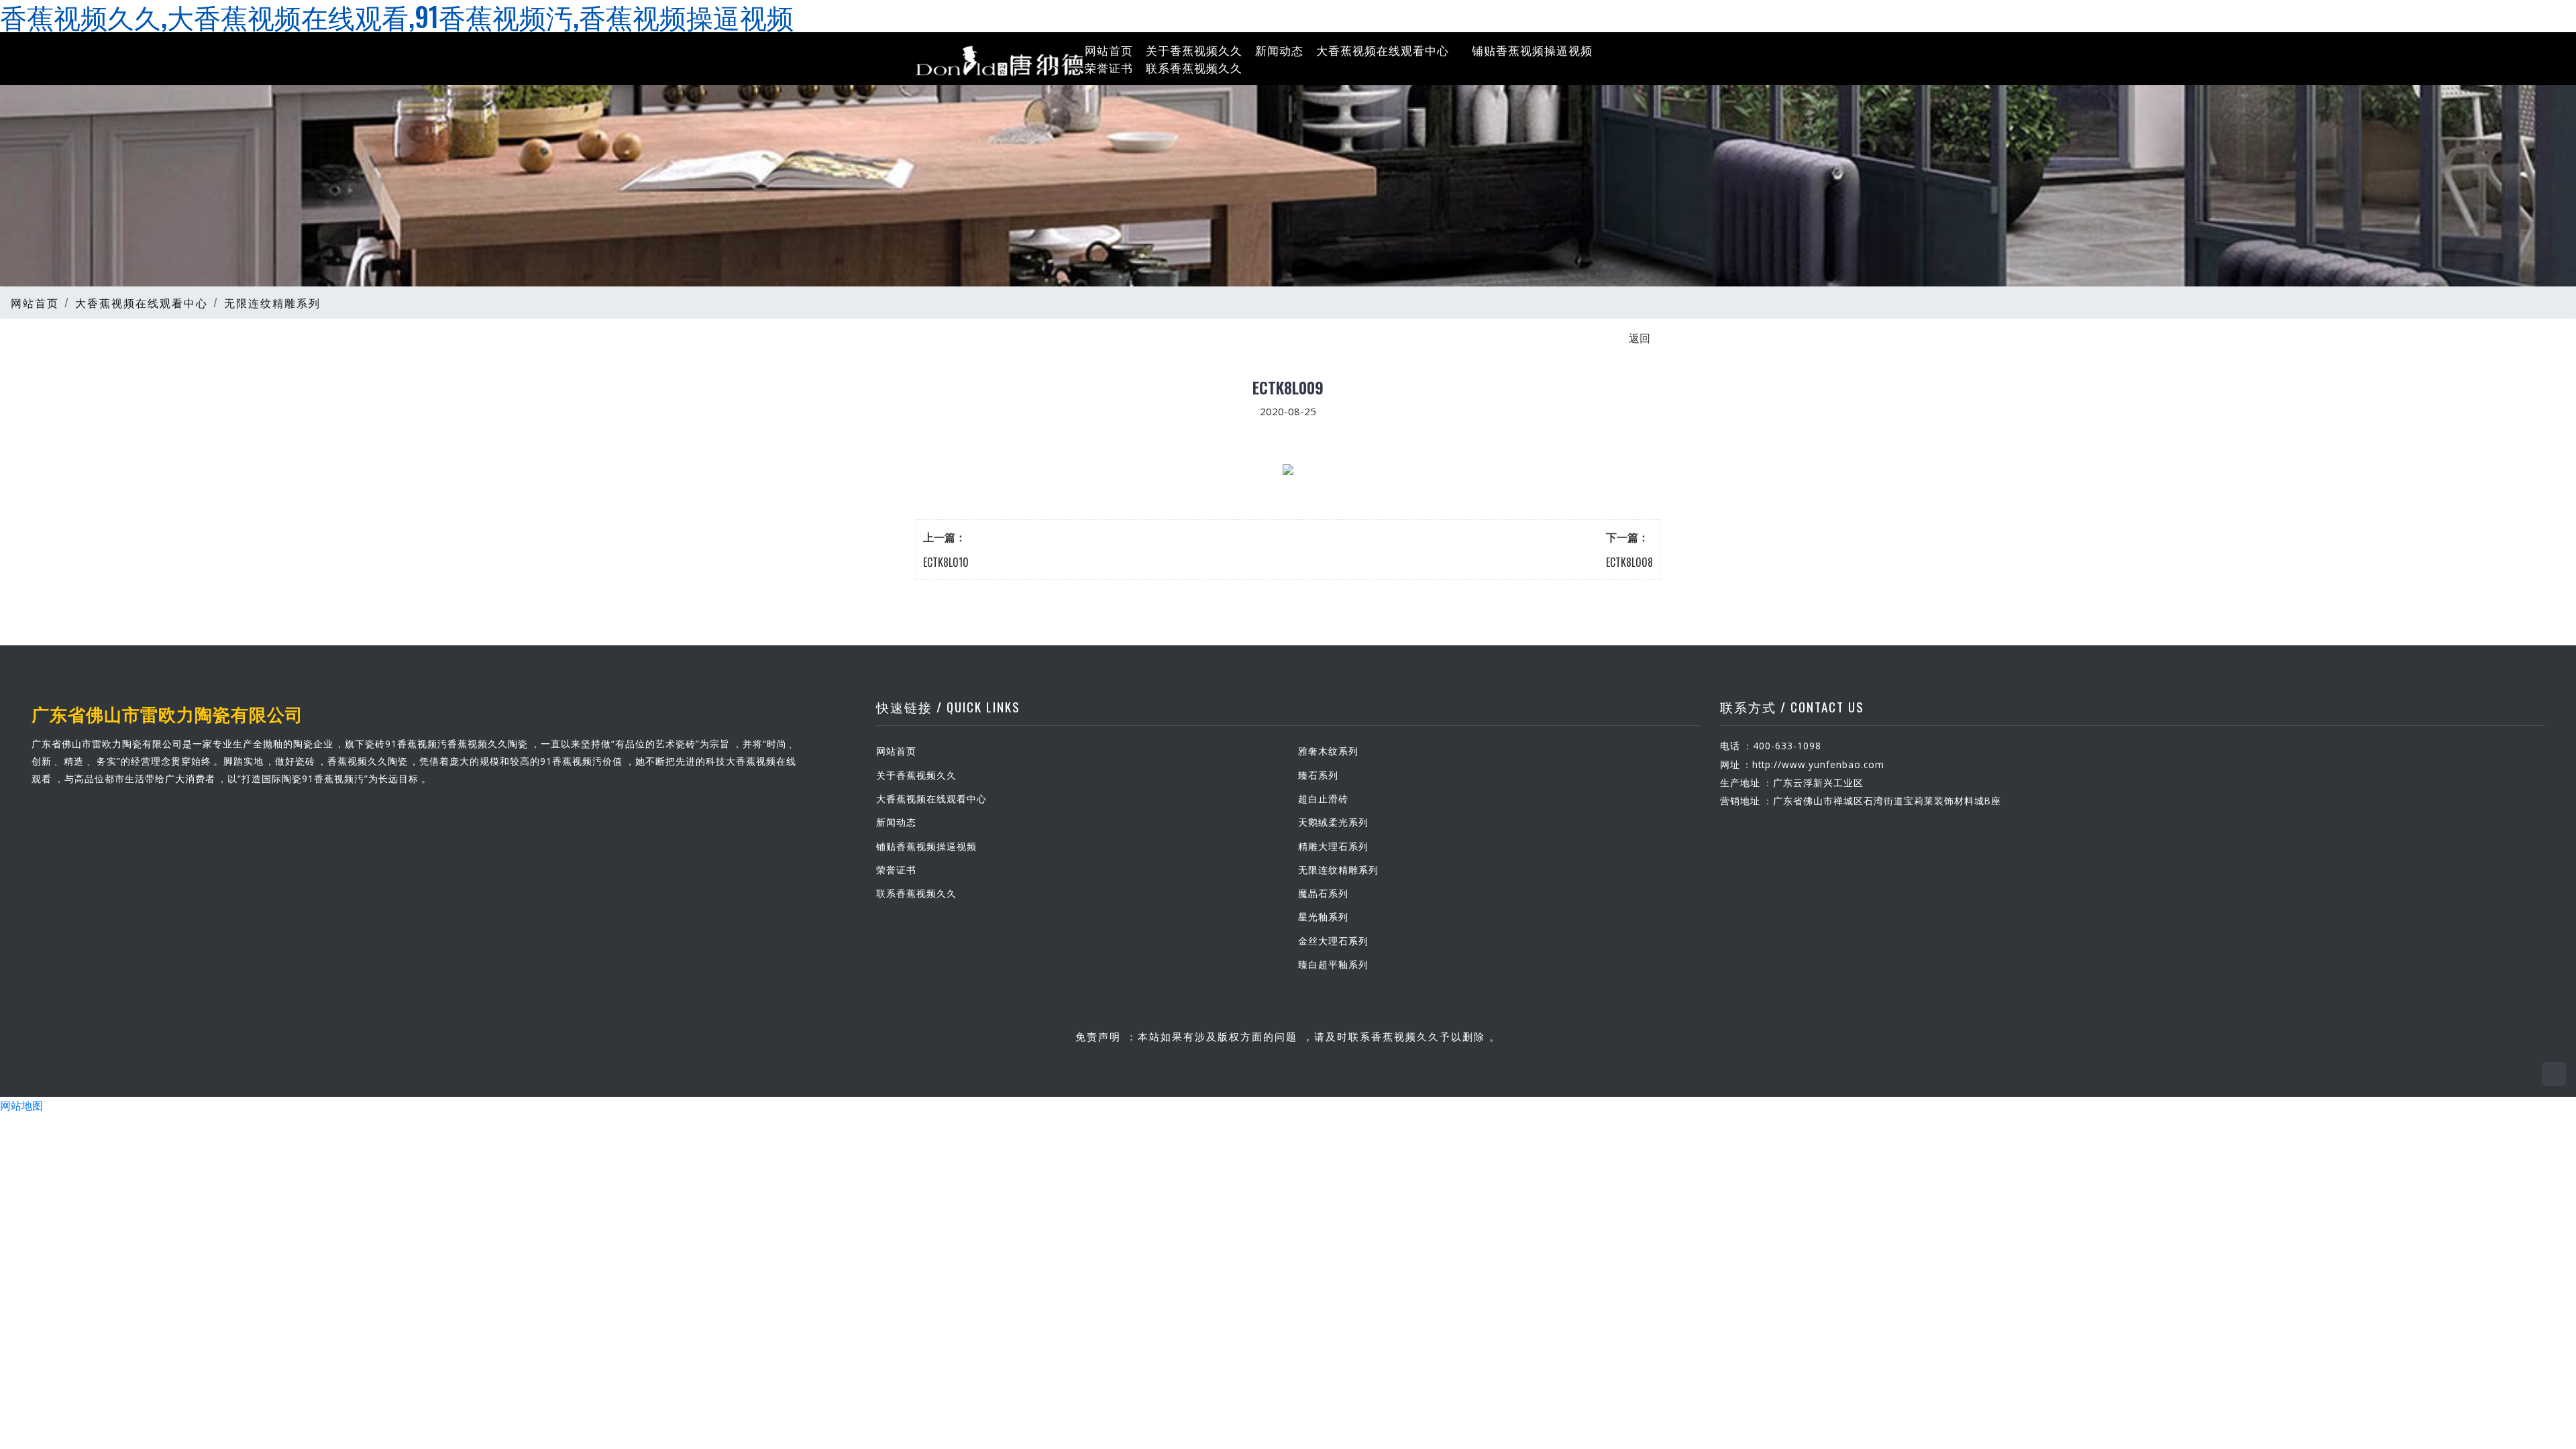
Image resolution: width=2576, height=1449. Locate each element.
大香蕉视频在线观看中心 (1383, 50)
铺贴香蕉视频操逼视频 (1532, 50)
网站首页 (1109, 50)
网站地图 (21, 1105)
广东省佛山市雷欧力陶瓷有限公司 (167, 713)
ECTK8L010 (946, 562)
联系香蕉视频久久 (1194, 67)
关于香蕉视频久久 (1194, 50)
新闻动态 (1279, 50)
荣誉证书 (1109, 67)
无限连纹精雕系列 (272, 303)
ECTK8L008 (1629, 562)
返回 (1640, 337)
